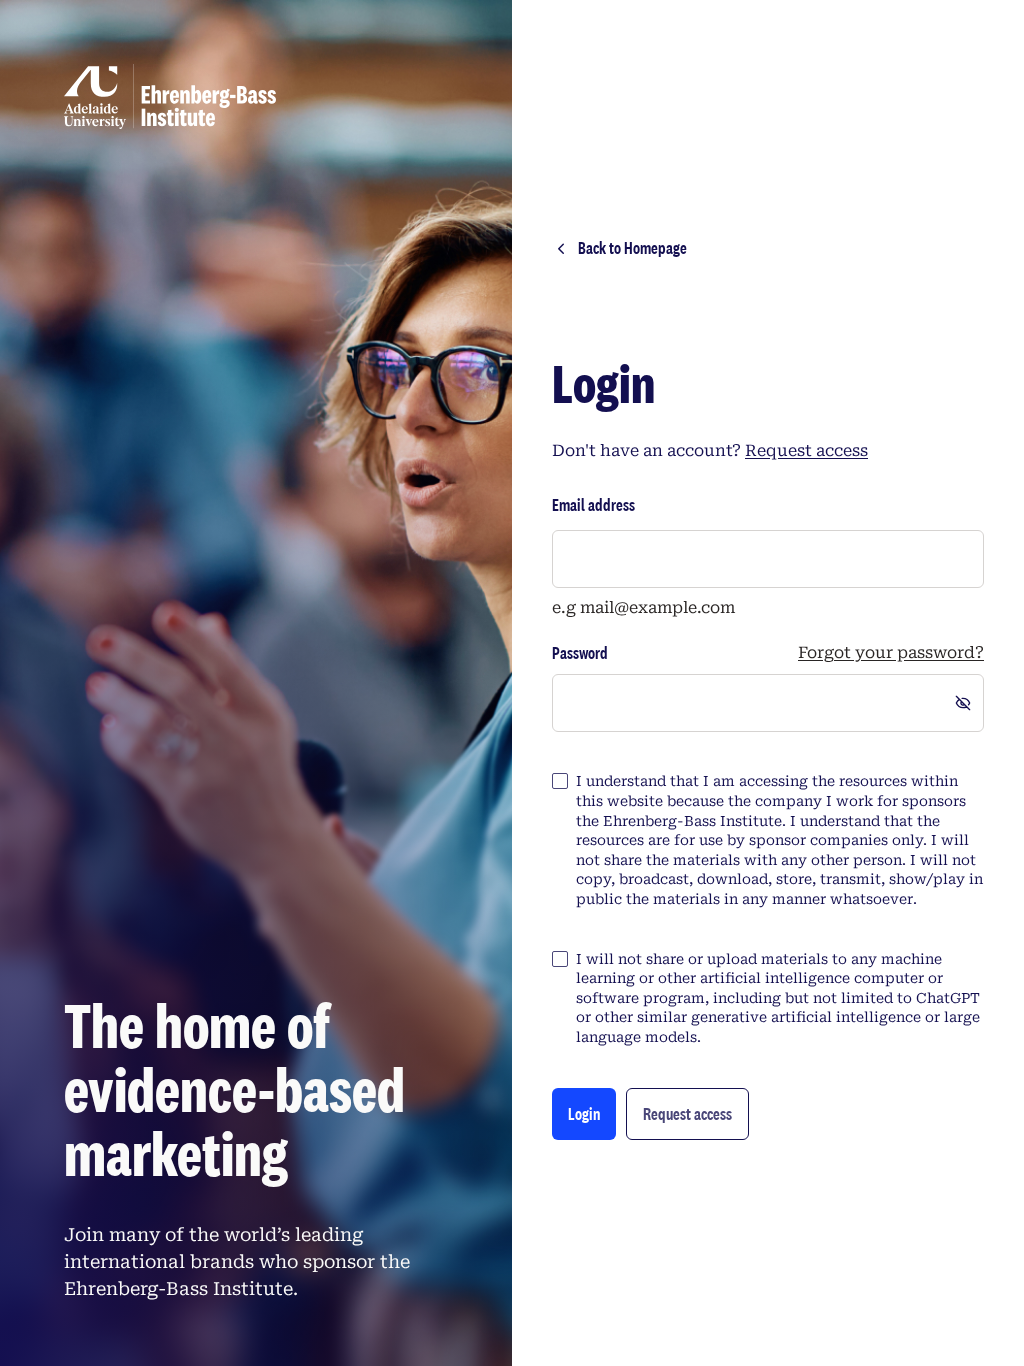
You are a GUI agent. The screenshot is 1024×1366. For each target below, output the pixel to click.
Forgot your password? (891, 653)
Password (580, 653)
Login (584, 1113)
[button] (687, 1114)
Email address (593, 504)
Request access (806, 450)
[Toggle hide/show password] (963, 703)
